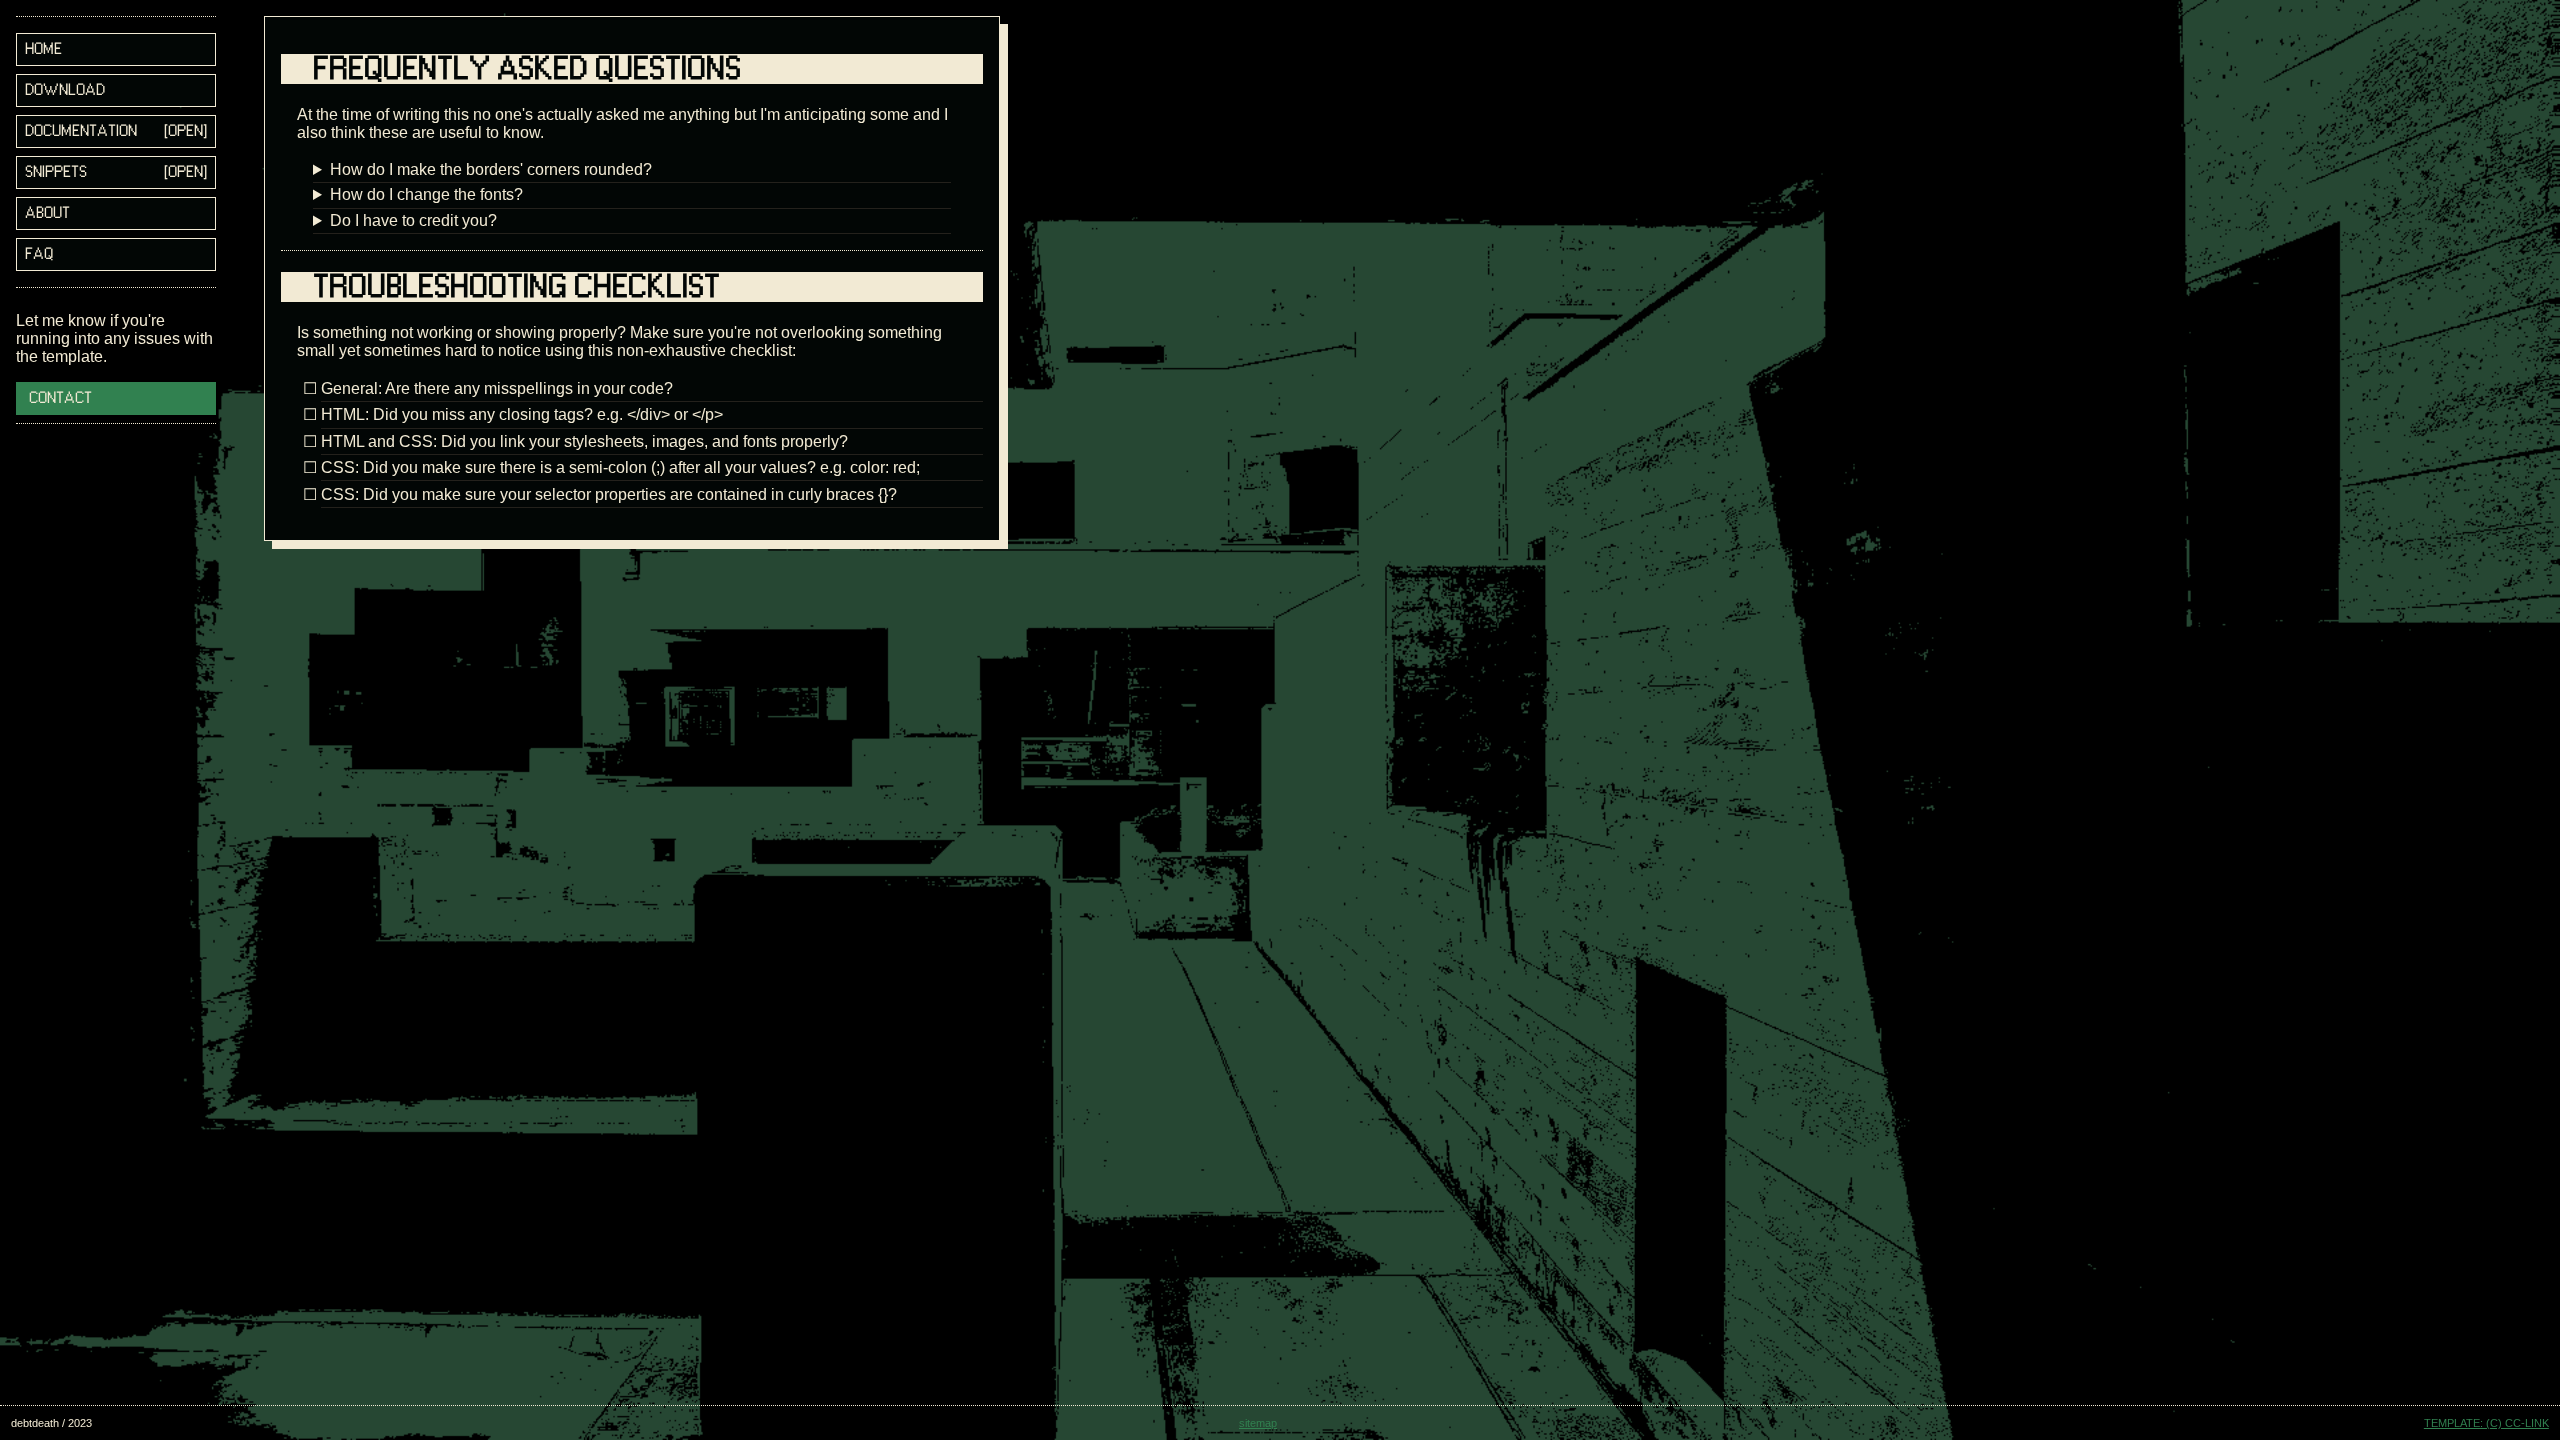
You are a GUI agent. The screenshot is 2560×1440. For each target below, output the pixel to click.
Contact (60, 398)
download (65, 90)
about (47, 213)
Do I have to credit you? (413, 220)
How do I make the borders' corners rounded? (491, 169)
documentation (81, 131)
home (43, 49)
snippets (56, 172)
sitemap (1258, 1423)
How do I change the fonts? (426, 194)
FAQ (39, 254)
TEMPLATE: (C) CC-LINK (2486, 1423)
